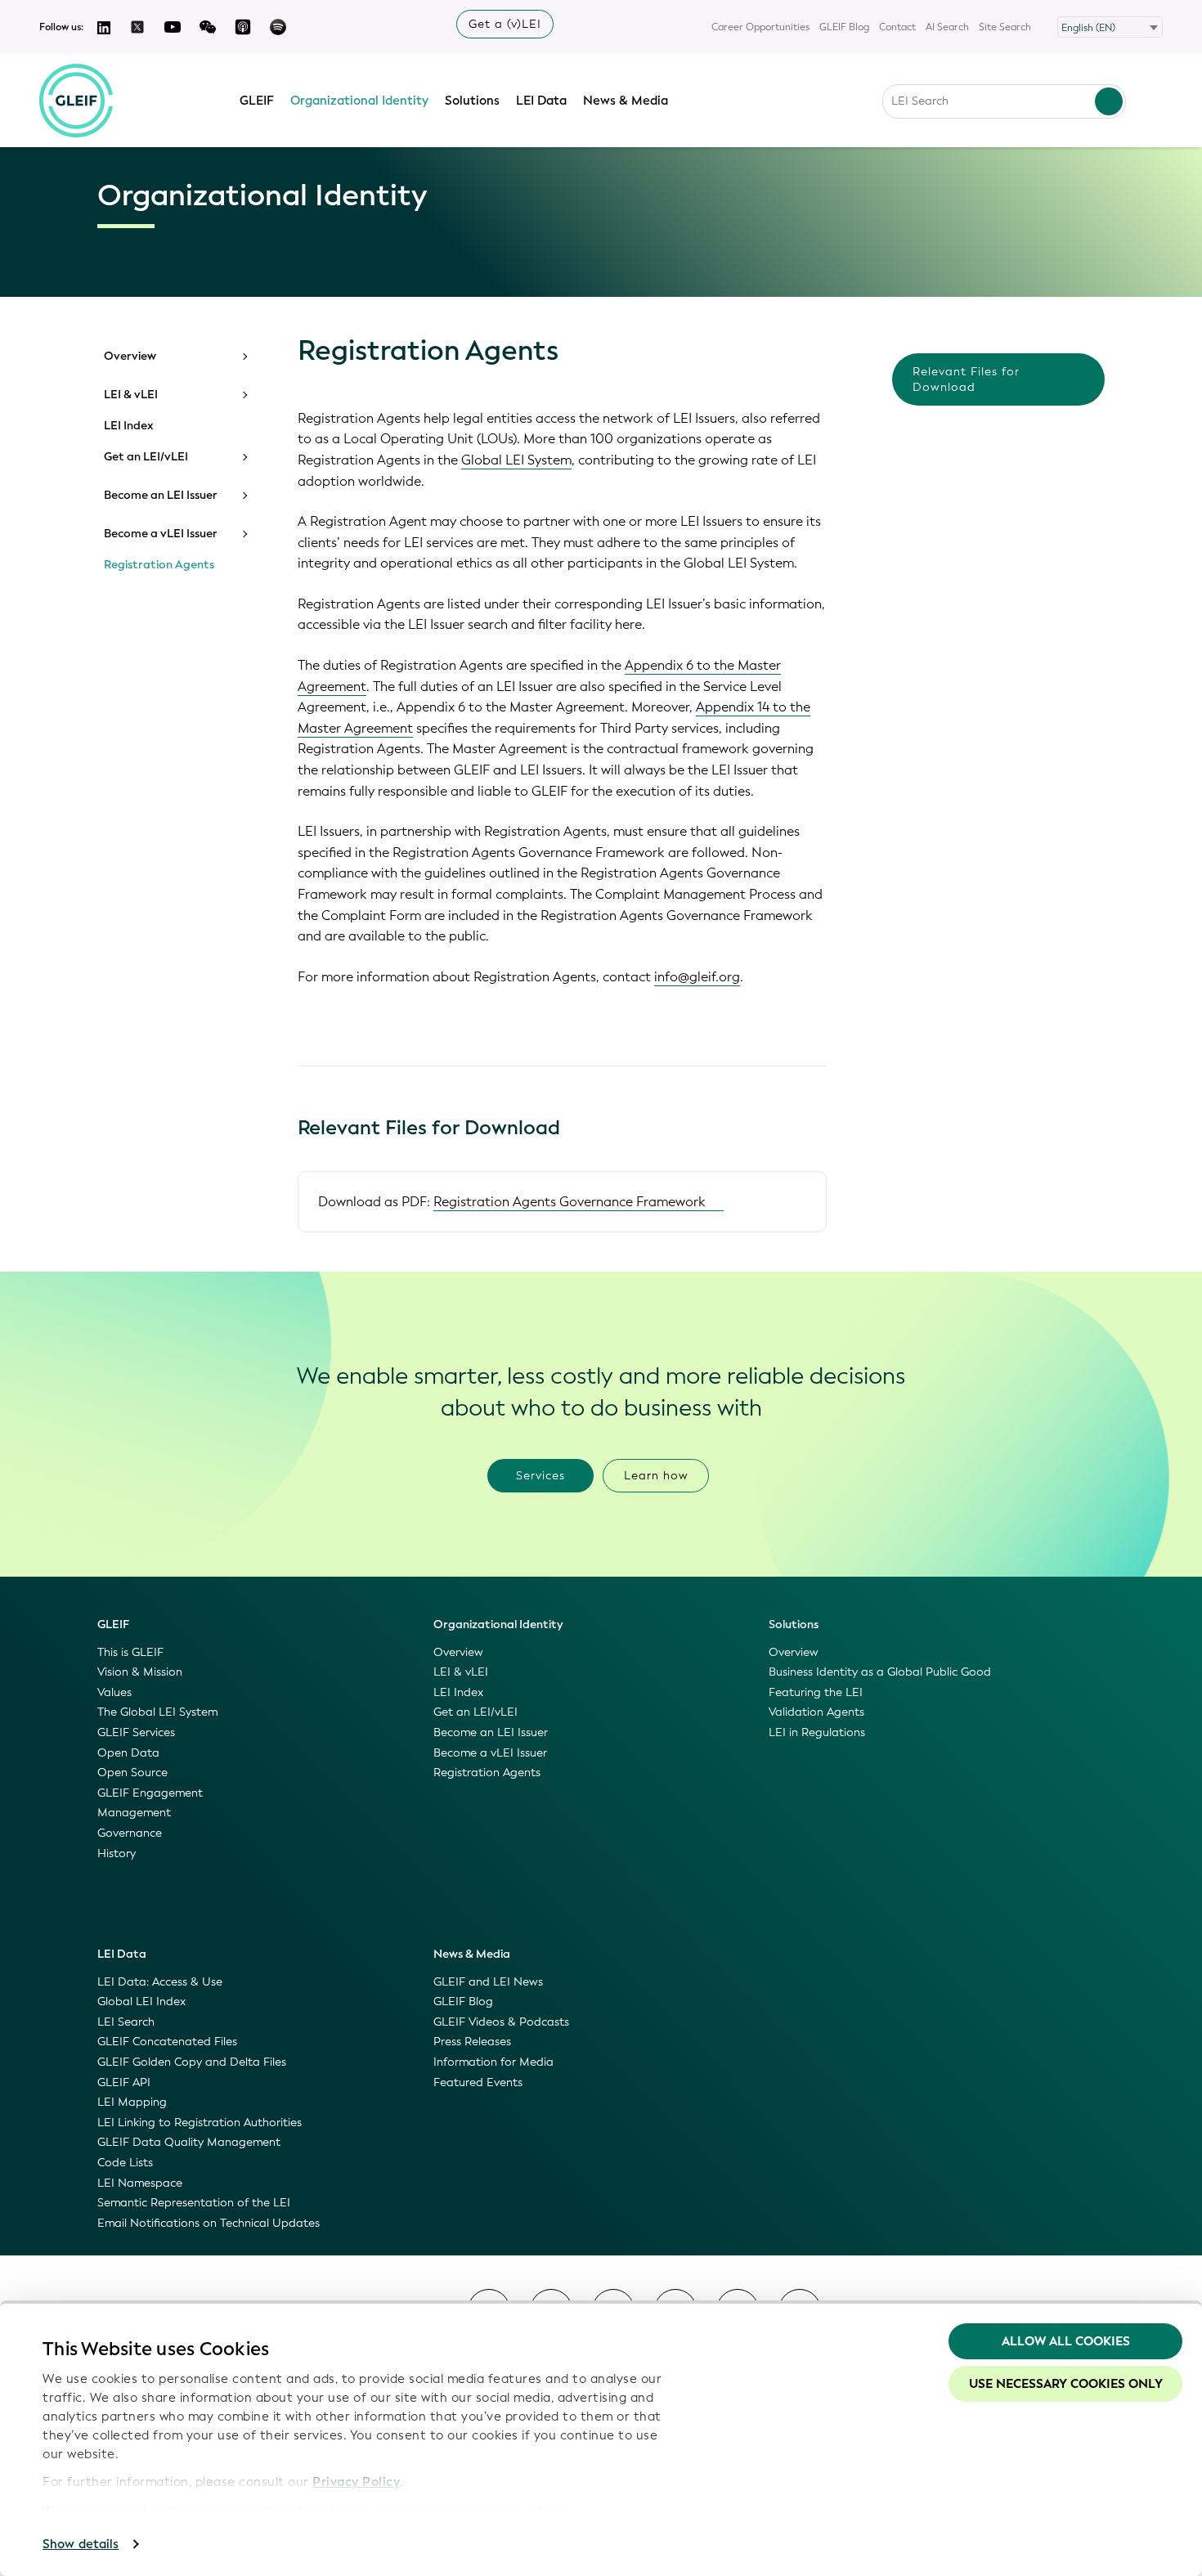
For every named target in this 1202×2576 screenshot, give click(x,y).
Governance (130, 1833)
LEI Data (541, 101)
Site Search (1005, 27)
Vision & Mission (140, 1672)
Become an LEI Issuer (161, 496)
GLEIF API (124, 2082)
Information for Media (493, 2062)
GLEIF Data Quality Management (189, 2142)
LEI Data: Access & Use (160, 1982)
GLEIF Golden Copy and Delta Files (192, 2062)
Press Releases (472, 2042)
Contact (897, 27)
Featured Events (478, 2082)
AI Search (947, 27)
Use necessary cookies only (1066, 2384)
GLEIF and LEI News (488, 1982)
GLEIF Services (136, 1732)
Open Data (128, 1753)
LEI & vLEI (131, 395)
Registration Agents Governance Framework (570, 1202)
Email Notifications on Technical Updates (209, 2223)
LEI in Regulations (817, 1732)
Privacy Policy (356, 2482)
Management (134, 1813)
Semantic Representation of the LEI (194, 2203)
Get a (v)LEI (505, 24)
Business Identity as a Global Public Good (880, 1672)
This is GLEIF (130, 1652)
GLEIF (257, 101)
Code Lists (125, 2163)
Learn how (656, 1476)
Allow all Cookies (1066, 2341)
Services (540, 1476)
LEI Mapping (132, 2102)
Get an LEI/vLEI (146, 457)
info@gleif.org (697, 977)
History (117, 1853)
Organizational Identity (359, 101)
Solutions (472, 101)
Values (114, 1692)
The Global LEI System (157, 1712)
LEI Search (126, 2022)
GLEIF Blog (844, 27)
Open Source (132, 1773)
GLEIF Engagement (150, 1793)
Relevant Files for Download (966, 379)
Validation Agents (816, 1712)
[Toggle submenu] (244, 357)
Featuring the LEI (816, 1692)
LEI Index (129, 426)
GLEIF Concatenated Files (167, 2042)
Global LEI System (516, 460)
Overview (130, 357)
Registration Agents (159, 565)
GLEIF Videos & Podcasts (501, 2022)
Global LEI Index (141, 2002)
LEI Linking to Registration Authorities (200, 2123)
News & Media (626, 101)
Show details (81, 2544)
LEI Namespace (140, 2183)
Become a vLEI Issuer (161, 534)
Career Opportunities (760, 27)
